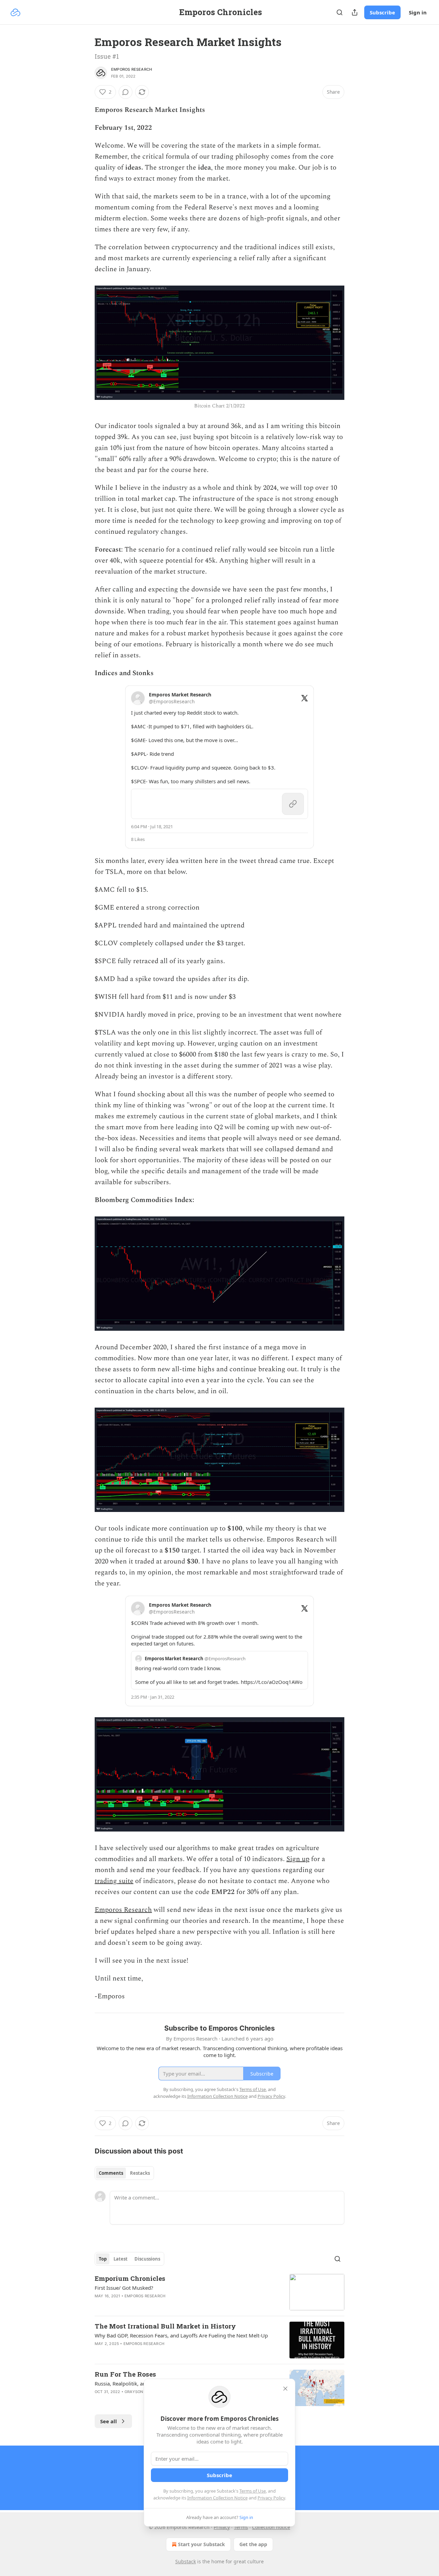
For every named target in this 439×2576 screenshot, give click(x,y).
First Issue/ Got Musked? (124, 2288)
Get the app (253, 2544)
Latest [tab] (121, 2259)
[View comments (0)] (126, 92)
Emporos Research (132, 69)
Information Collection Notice (217, 2498)
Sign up (298, 1859)
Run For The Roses (125, 2374)
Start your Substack (201, 2544)
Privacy (222, 2527)
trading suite (114, 1881)
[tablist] (124, 2173)
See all (109, 2421)
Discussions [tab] (147, 2259)
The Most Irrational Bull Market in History (165, 2326)
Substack (186, 2561)
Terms (241, 2527)
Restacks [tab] (140, 2173)
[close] (285, 2389)
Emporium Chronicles (130, 2278)
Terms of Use (253, 2491)
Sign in (418, 12)
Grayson (134, 2392)
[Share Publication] (355, 12)
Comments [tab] (111, 2173)
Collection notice (271, 2527)
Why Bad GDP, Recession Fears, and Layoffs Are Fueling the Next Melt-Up (181, 2335)
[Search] (340, 12)
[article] (219, 2292)
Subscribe (382, 12)
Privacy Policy (271, 2498)
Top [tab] (103, 2259)
